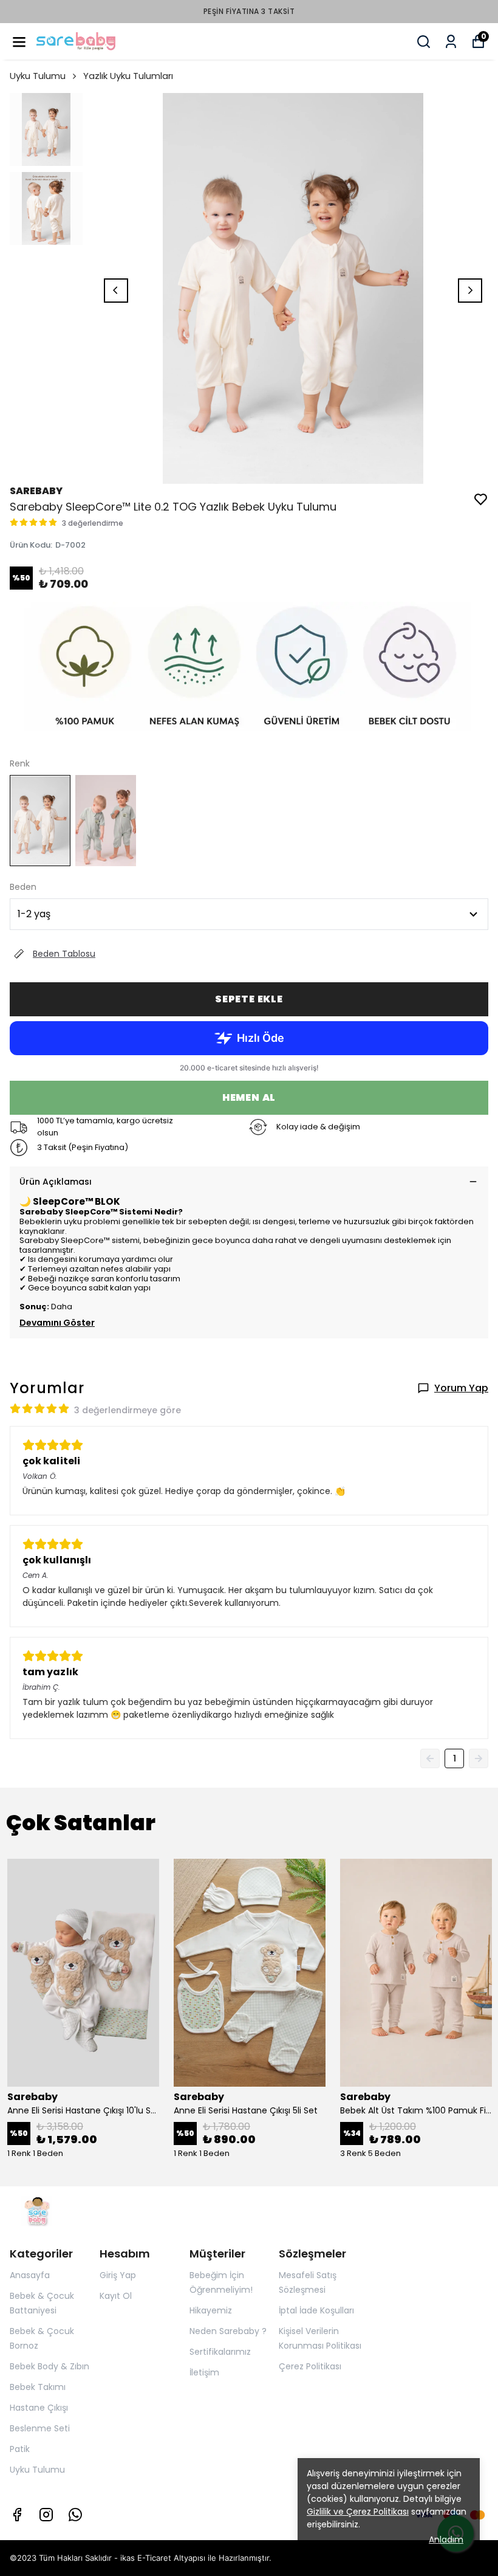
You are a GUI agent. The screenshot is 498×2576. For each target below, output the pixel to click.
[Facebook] (17, 2515)
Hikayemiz (211, 2310)
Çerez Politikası (310, 2366)
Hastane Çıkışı (39, 2408)
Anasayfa (30, 2275)
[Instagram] (46, 2515)
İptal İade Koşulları (316, 2310)
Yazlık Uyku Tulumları (128, 76)
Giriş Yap (118, 2275)
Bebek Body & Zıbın (49, 2366)
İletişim (204, 2372)
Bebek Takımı (38, 2387)
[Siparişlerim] (451, 42)
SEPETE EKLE (249, 999)
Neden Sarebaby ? (228, 2331)
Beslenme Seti (40, 2428)
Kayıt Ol (116, 2296)
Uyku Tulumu (38, 76)
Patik (20, 2449)
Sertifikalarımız (220, 2352)
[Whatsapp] (75, 2515)
